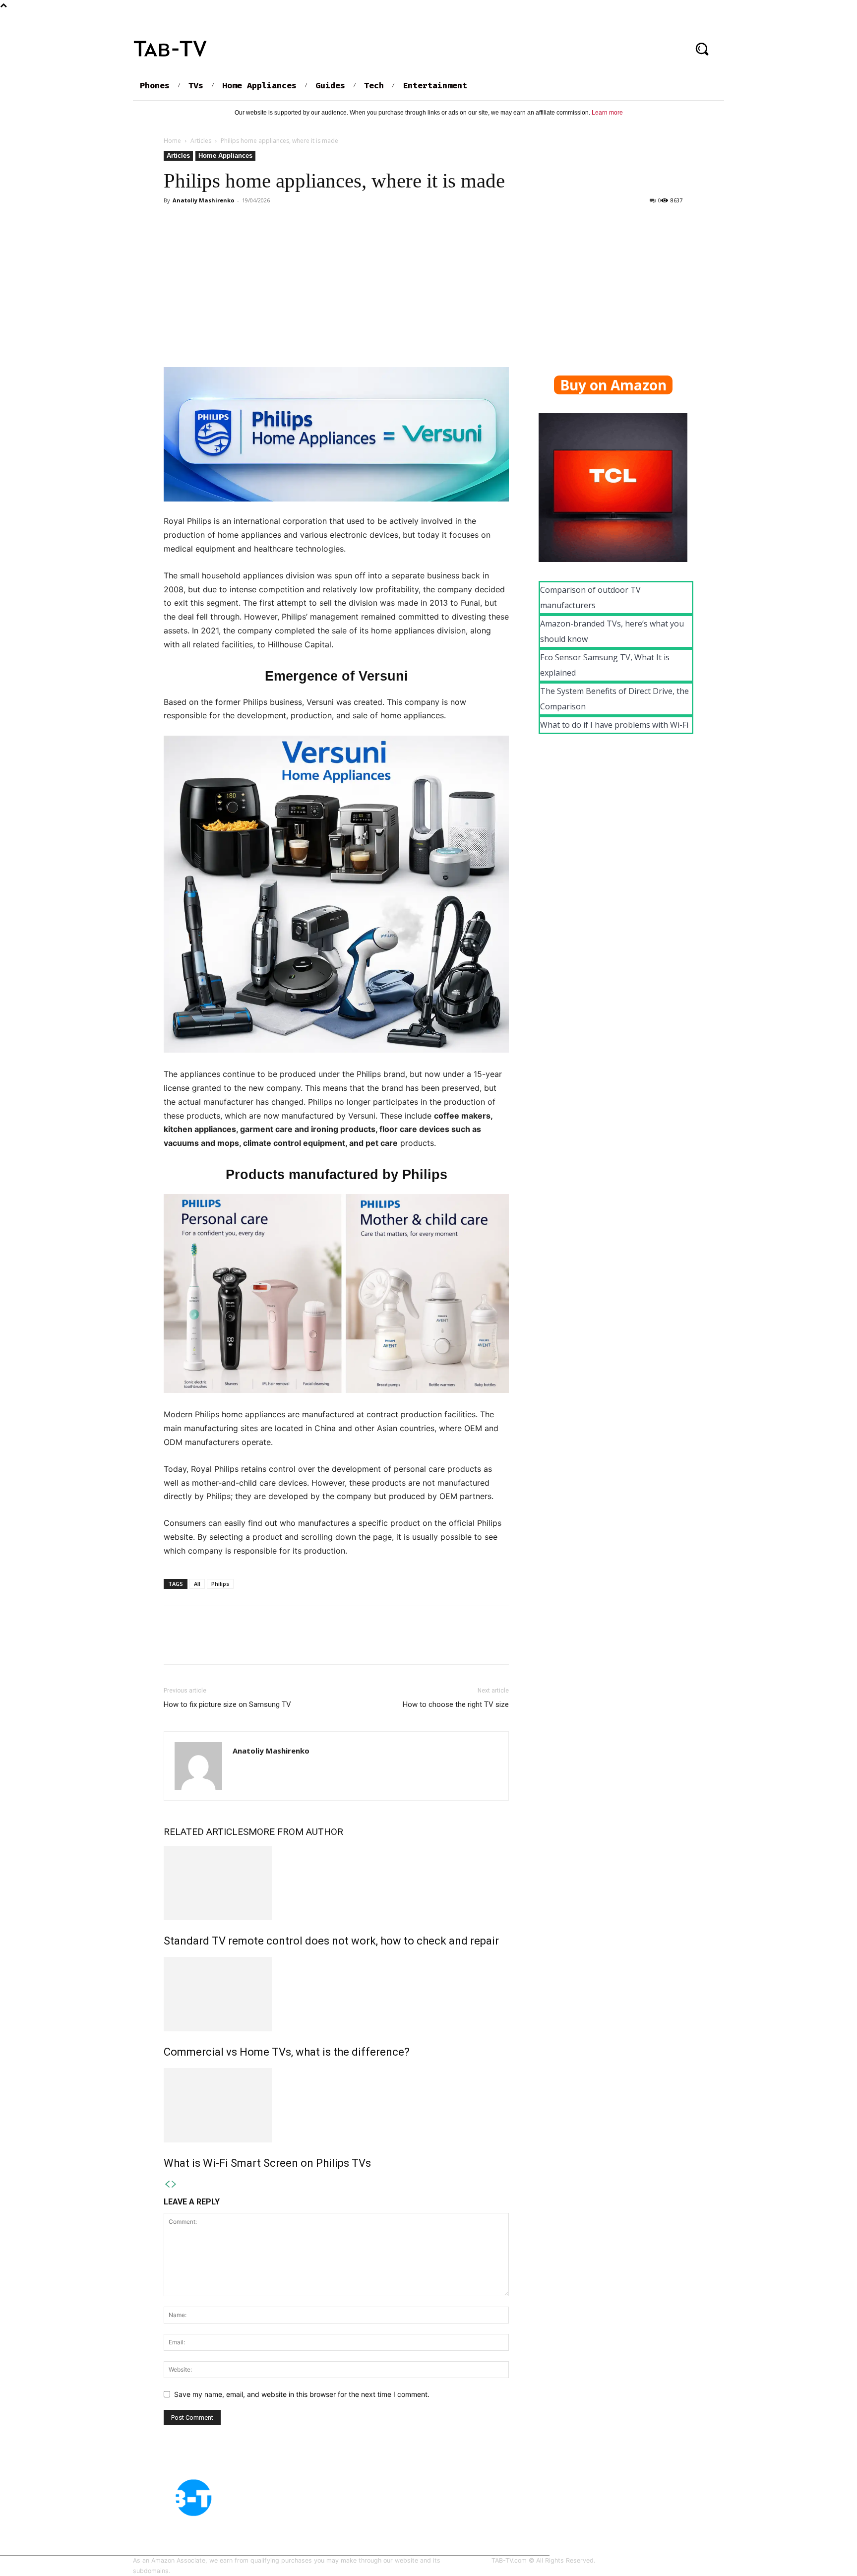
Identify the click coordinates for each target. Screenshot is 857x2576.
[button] (702, 49)
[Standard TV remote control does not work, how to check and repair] (336, 1883)
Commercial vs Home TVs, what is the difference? (287, 2052)
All (197, 1584)
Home (172, 141)
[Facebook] (174, 1644)
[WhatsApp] (242, 1644)
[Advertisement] (428, 282)
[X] (196, 1644)
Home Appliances (225, 156)
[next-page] (174, 2184)
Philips (220, 1584)
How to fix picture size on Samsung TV (227, 1704)
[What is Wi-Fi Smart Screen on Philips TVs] (336, 2105)
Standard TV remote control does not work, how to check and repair (331, 1941)
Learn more (607, 113)
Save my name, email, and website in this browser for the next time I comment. (302, 2394)
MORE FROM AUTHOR (296, 1832)
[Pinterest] (219, 1644)
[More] (265, 1644)
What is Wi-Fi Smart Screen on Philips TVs (267, 2163)
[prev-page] (167, 2184)
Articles (201, 141)
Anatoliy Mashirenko (203, 200)
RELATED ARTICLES (206, 1832)
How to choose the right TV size (456, 1704)
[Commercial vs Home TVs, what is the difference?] (336, 1994)
